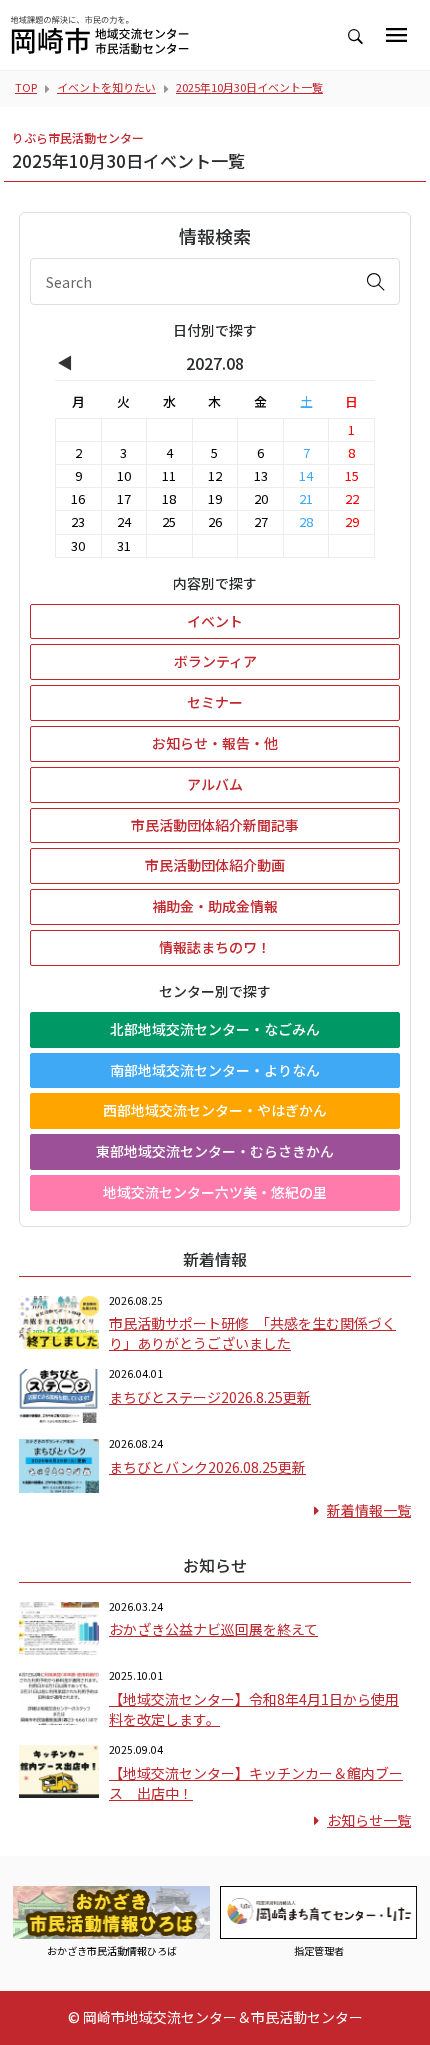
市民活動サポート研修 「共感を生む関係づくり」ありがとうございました (252, 1333)
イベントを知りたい (106, 87)
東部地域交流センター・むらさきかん (215, 1151)
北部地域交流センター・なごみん (215, 1029)
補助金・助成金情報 (215, 906)
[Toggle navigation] (396, 35)
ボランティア (215, 661)
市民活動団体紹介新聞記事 (215, 825)
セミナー (215, 702)
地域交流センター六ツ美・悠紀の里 (215, 1192)
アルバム (215, 784)
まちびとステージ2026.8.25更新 (210, 1397)
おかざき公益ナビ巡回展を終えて (213, 1629)
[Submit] (376, 281)
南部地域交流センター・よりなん (215, 1070)
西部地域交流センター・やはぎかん (215, 1110)
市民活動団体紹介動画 (215, 865)
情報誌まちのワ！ (215, 947)
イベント (215, 621)
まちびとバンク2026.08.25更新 (207, 1467)
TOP (26, 87)
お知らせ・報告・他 (215, 743)
